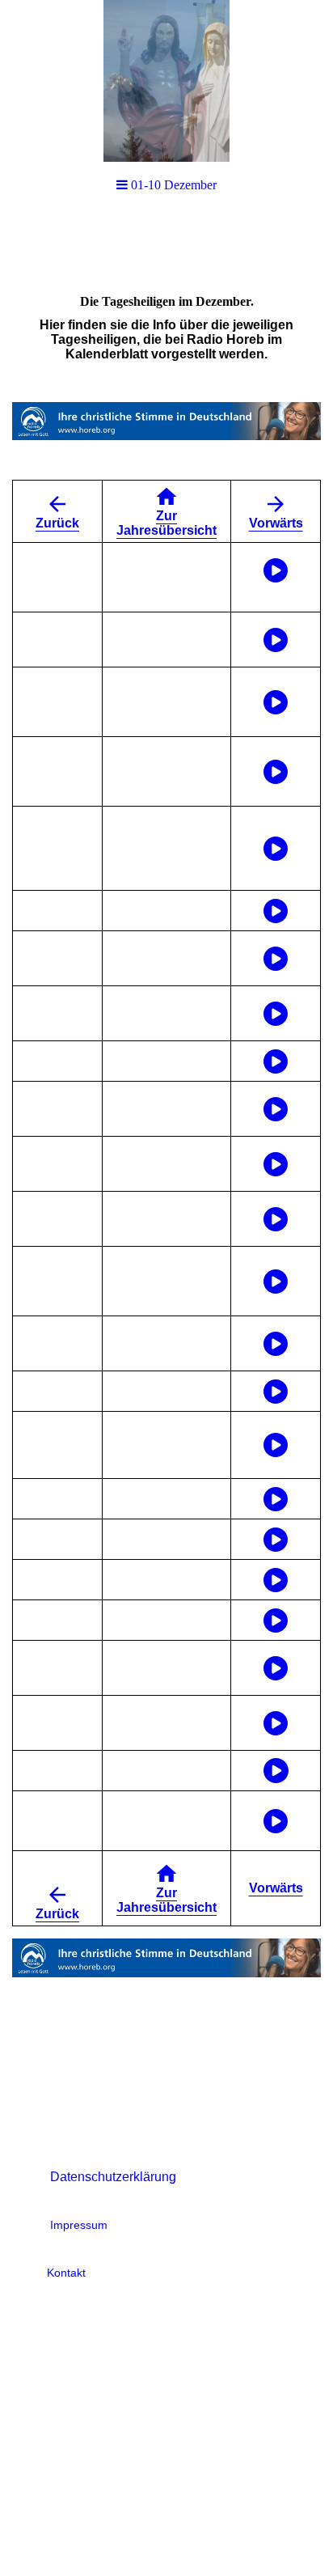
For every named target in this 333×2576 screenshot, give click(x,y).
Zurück (57, 523)
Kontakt (66, 2273)
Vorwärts (276, 523)
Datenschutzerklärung (113, 2177)
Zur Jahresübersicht (166, 523)
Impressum (79, 2225)
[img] (166, 81)
